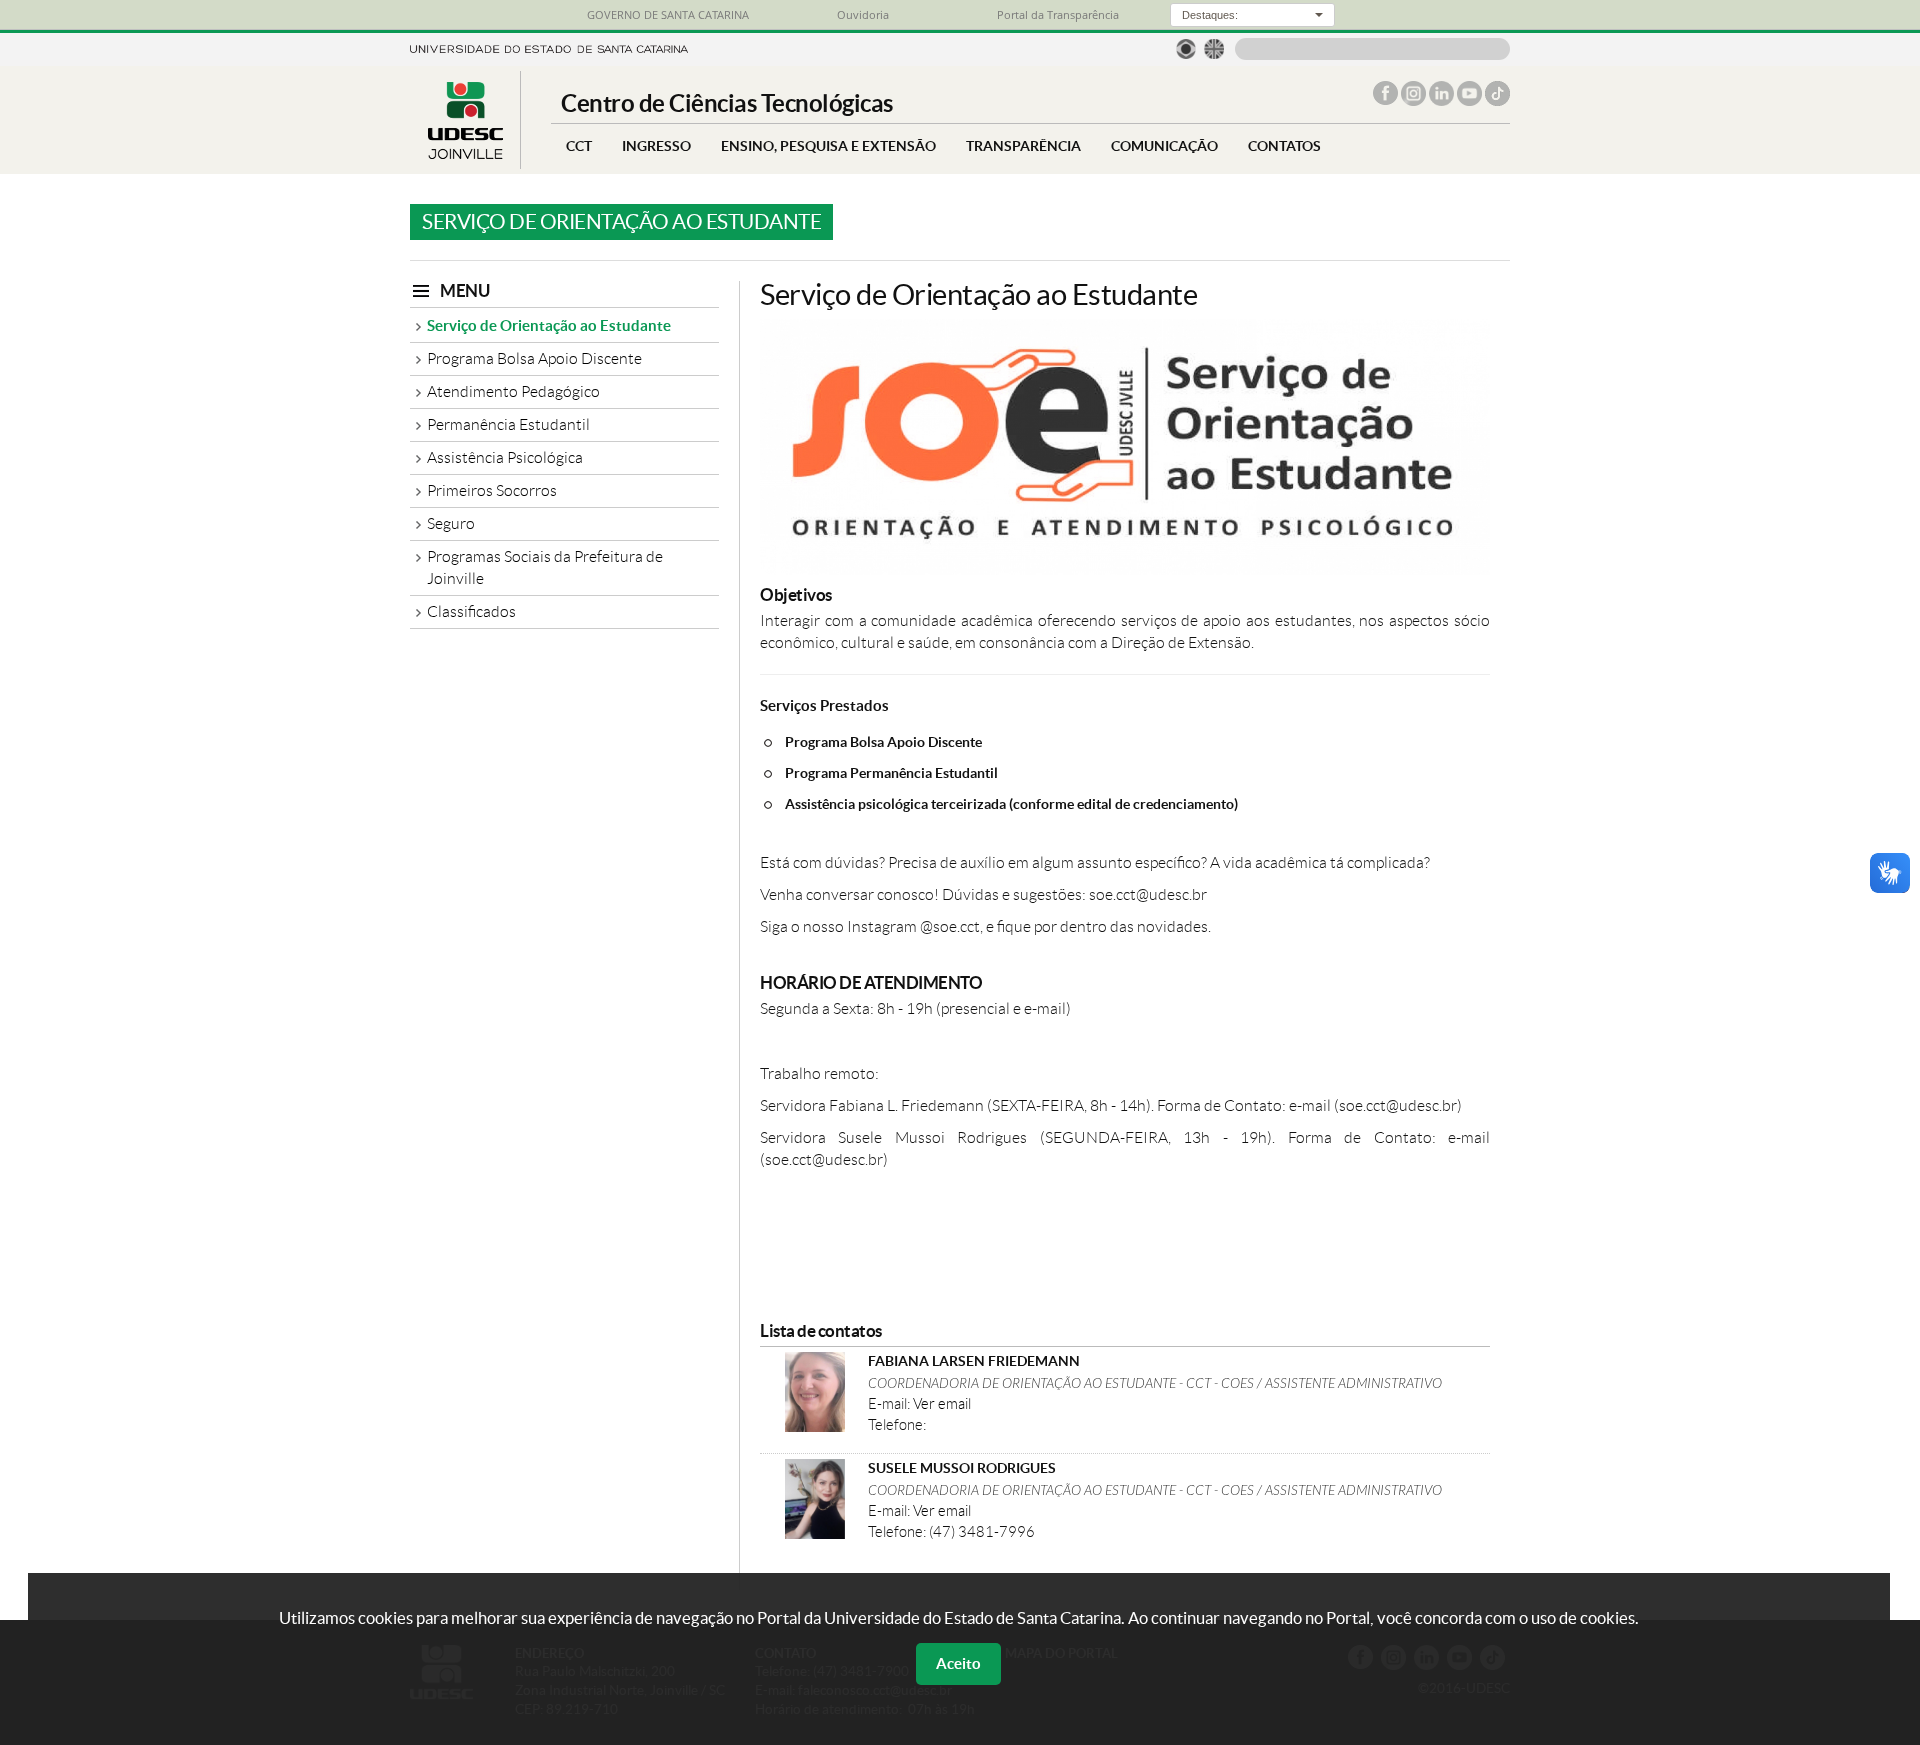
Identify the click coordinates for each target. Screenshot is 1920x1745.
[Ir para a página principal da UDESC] (549, 47)
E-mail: (890, 1403)
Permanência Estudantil (508, 424)
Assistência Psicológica (505, 457)
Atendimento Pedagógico (513, 391)
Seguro (451, 523)
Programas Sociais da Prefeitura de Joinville (545, 567)
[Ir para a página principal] (465, 153)
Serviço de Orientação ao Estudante (549, 325)
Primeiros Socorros (492, 490)
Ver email (942, 1403)
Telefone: (897, 1424)
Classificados (471, 611)
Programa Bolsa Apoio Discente (534, 358)
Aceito (958, 1663)
